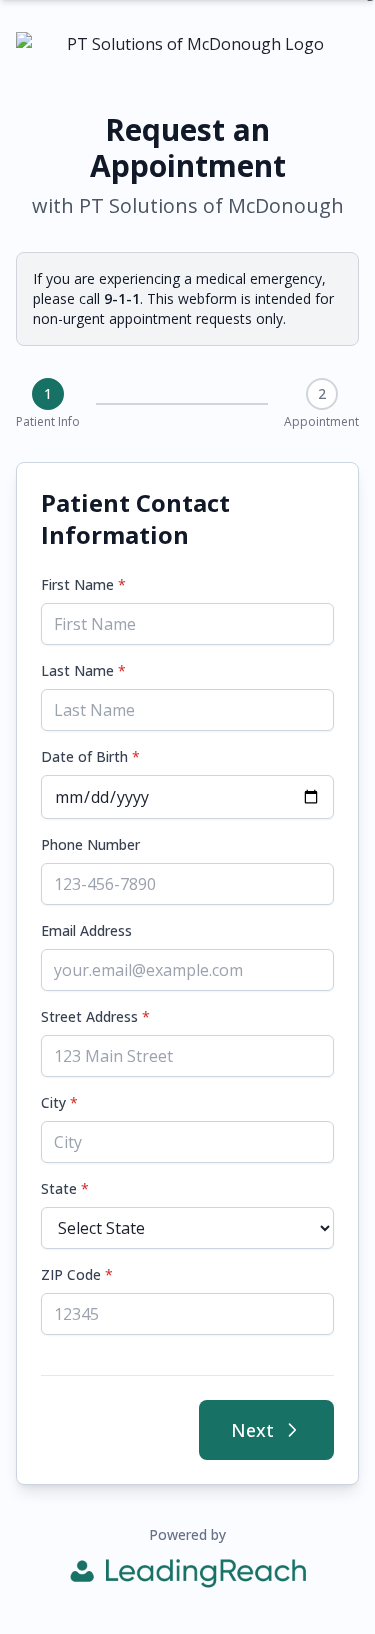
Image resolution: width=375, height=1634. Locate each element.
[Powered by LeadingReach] (188, 1573)
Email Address (86, 930)
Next (252, 1430)
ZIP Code (77, 1274)
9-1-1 (122, 298)
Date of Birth (90, 756)
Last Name (83, 670)
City (59, 1102)
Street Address (95, 1016)
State (65, 1188)
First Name (83, 584)
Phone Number (90, 844)
